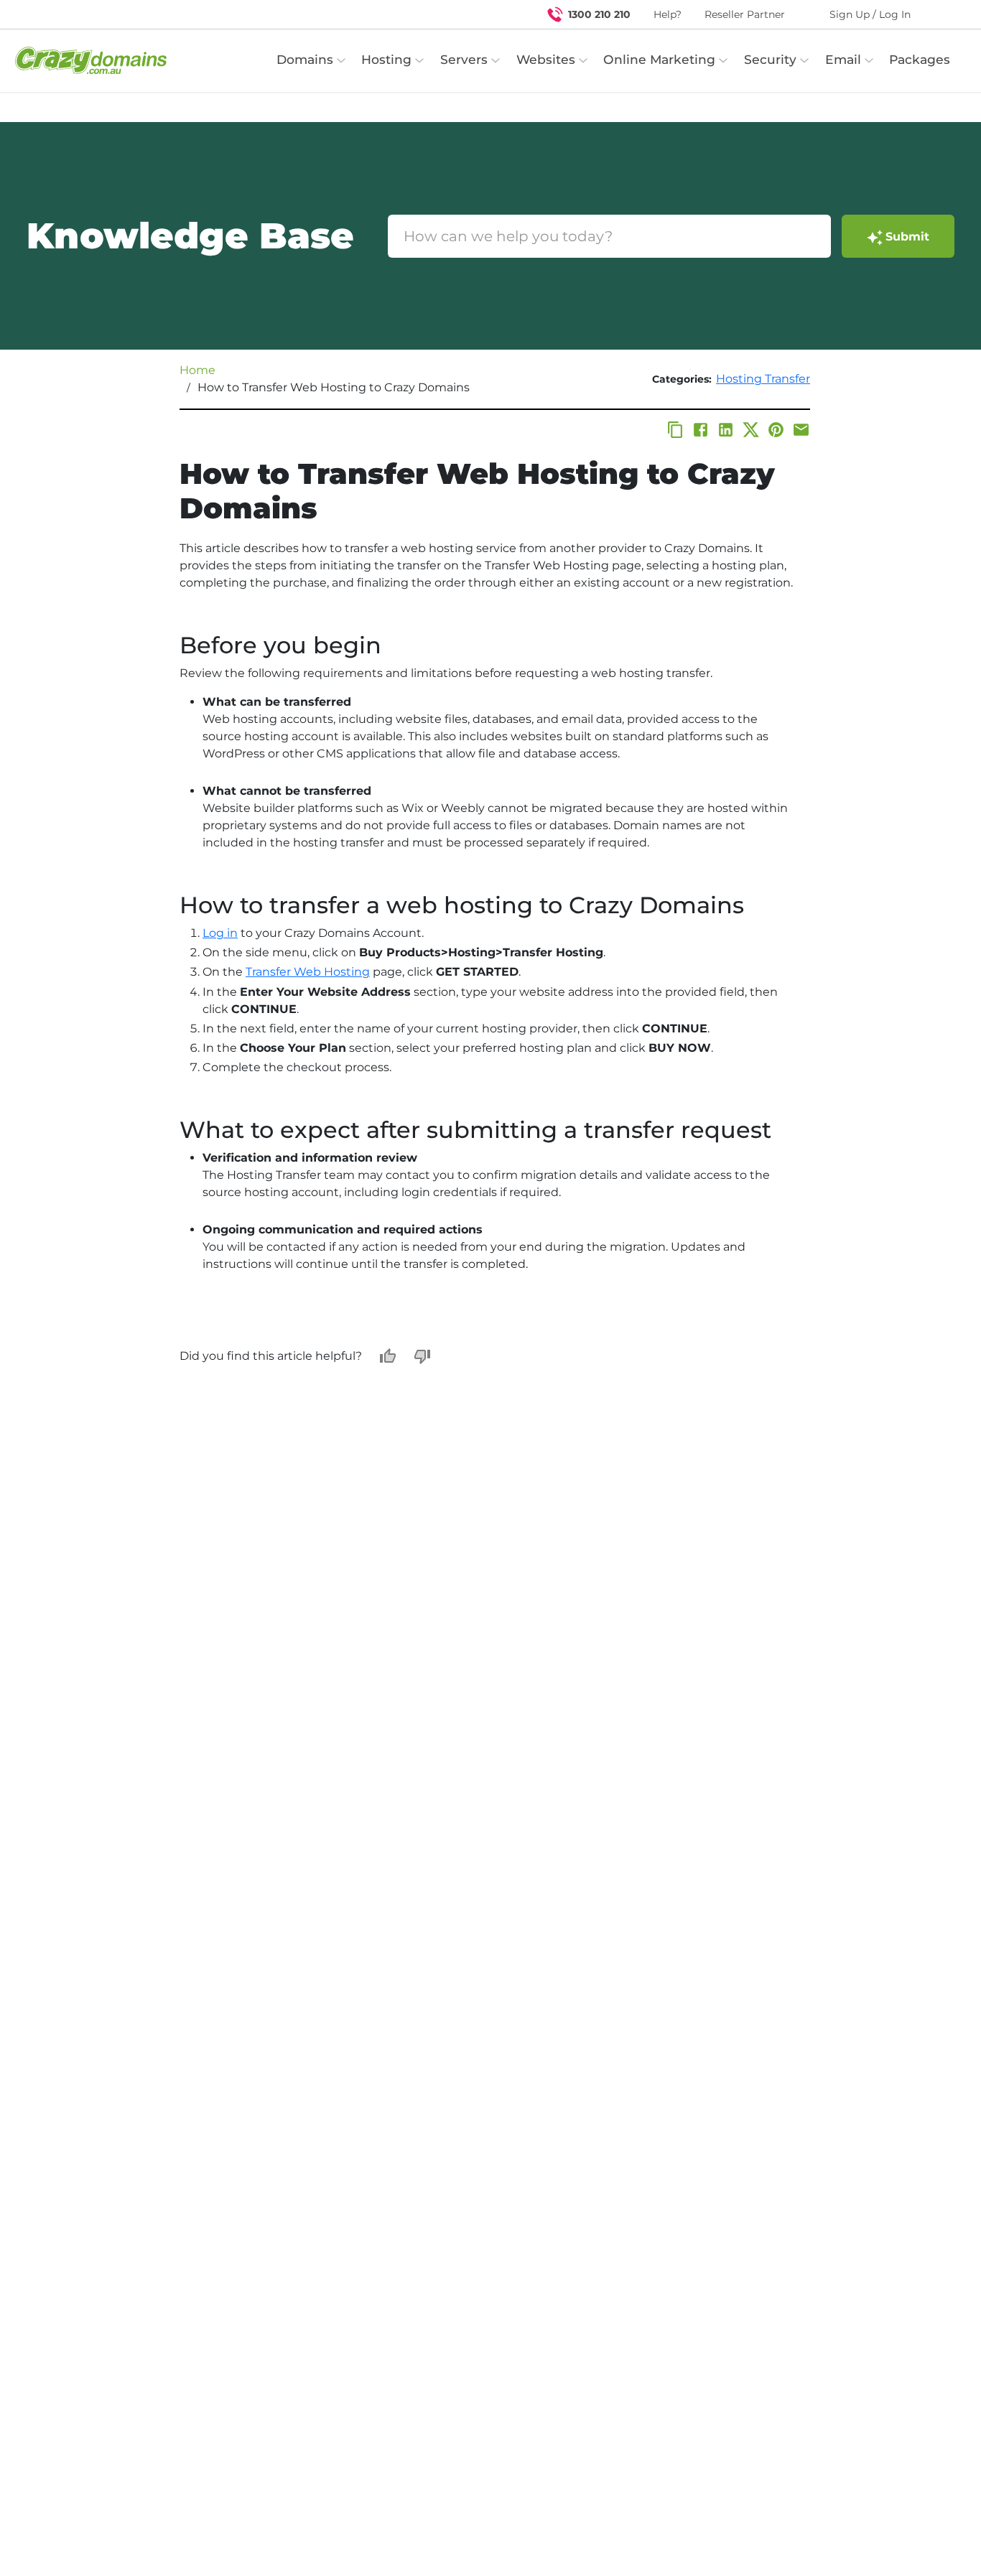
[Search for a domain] (942, 14)
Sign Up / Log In (870, 14)
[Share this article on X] (751, 430)
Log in (220, 933)
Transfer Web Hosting (308, 972)
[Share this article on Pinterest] (776, 430)
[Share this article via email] (801, 430)
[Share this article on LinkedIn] (726, 430)
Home (197, 370)
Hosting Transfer (763, 379)
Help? (668, 14)
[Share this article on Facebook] (701, 430)
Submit (907, 237)
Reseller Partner (745, 14)
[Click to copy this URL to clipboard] (675, 430)
